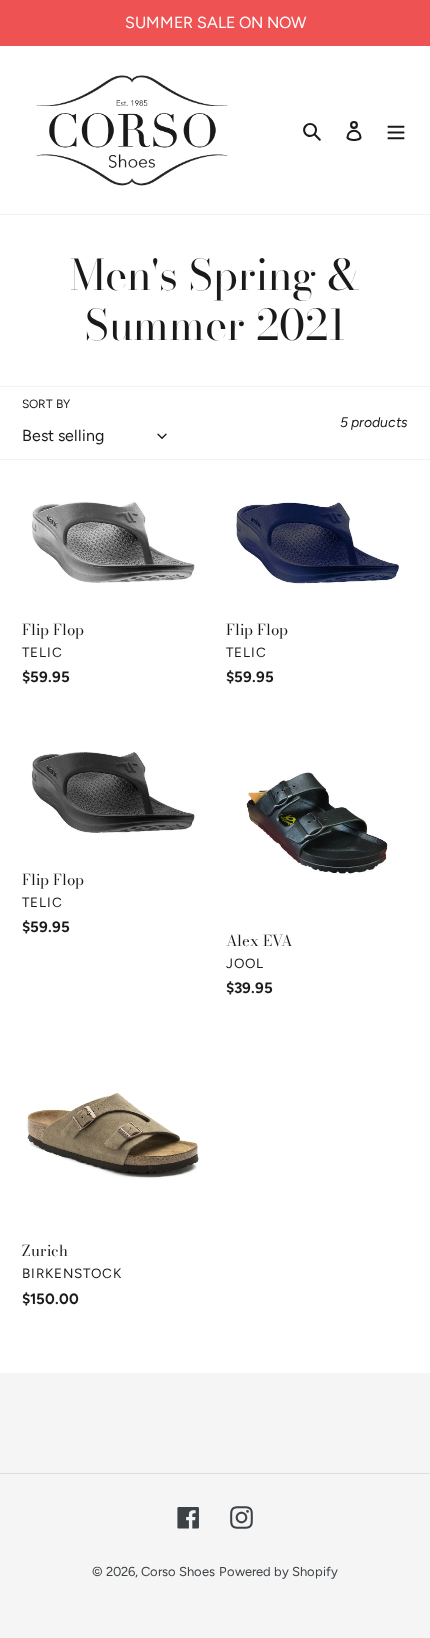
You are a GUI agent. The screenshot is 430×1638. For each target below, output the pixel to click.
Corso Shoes (178, 1571)
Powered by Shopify (278, 1571)
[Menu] (396, 130)
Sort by (46, 404)
